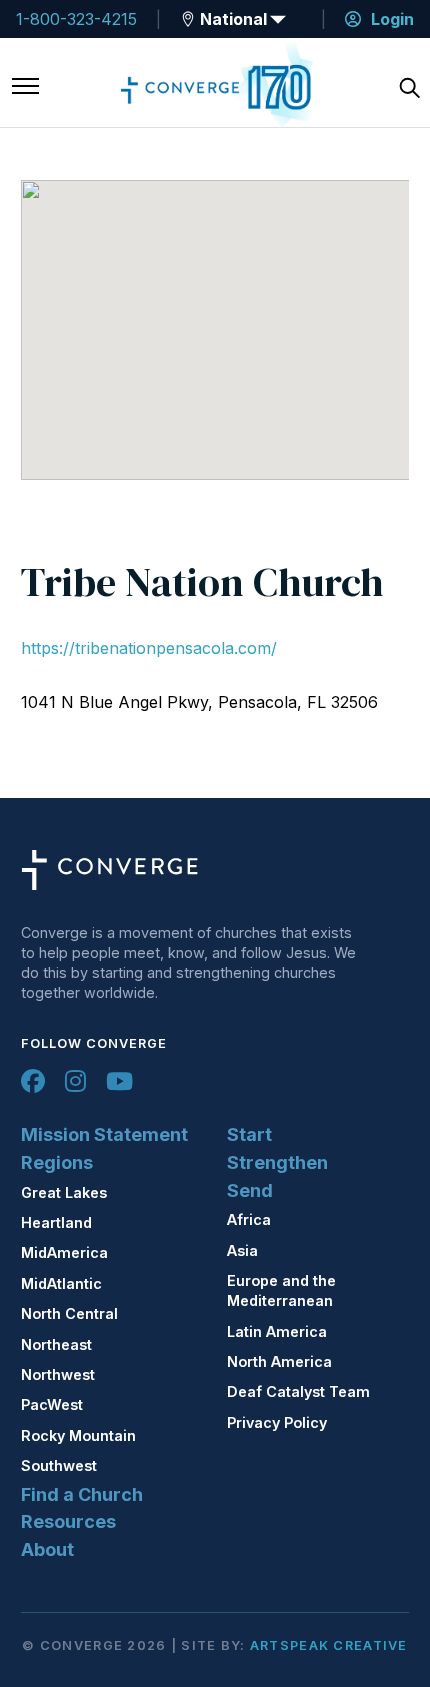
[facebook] (33, 1081)
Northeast (56, 1344)
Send (250, 1190)
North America (279, 1361)
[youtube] (119, 1081)
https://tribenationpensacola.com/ (149, 648)
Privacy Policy (277, 1422)
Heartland (56, 1222)
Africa (249, 1219)
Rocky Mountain (78, 1435)
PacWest (52, 1404)
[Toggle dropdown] (188, 19)
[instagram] (75, 1081)
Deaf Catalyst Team (298, 1391)
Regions (57, 1162)
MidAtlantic (61, 1283)
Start (249, 1134)
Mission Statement (104, 1134)
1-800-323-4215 (76, 19)
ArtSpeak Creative (329, 1645)
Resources (68, 1521)
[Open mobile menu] (25, 88)
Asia (242, 1250)
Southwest (59, 1465)
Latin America (277, 1331)
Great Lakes (64, 1192)
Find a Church (82, 1494)
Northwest (58, 1374)
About (47, 1549)
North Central (69, 1313)
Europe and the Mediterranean (281, 1290)
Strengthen (277, 1162)
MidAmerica (64, 1252)
